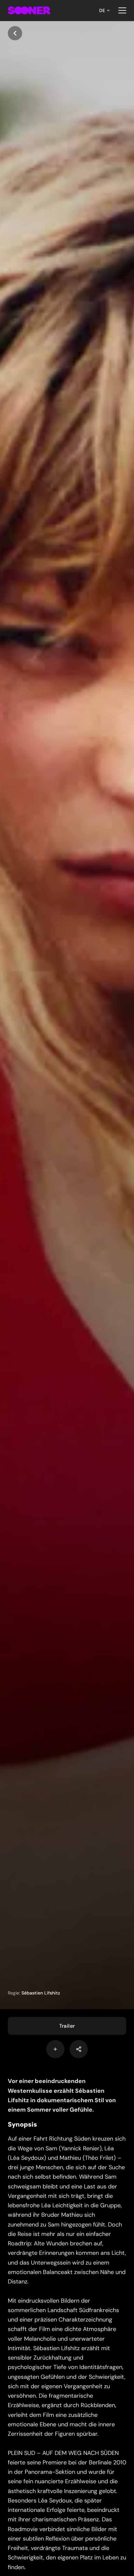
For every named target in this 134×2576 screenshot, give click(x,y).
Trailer (67, 2026)
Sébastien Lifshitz (41, 1993)
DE (102, 10)
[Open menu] (122, 10)
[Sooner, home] (29, 10)
